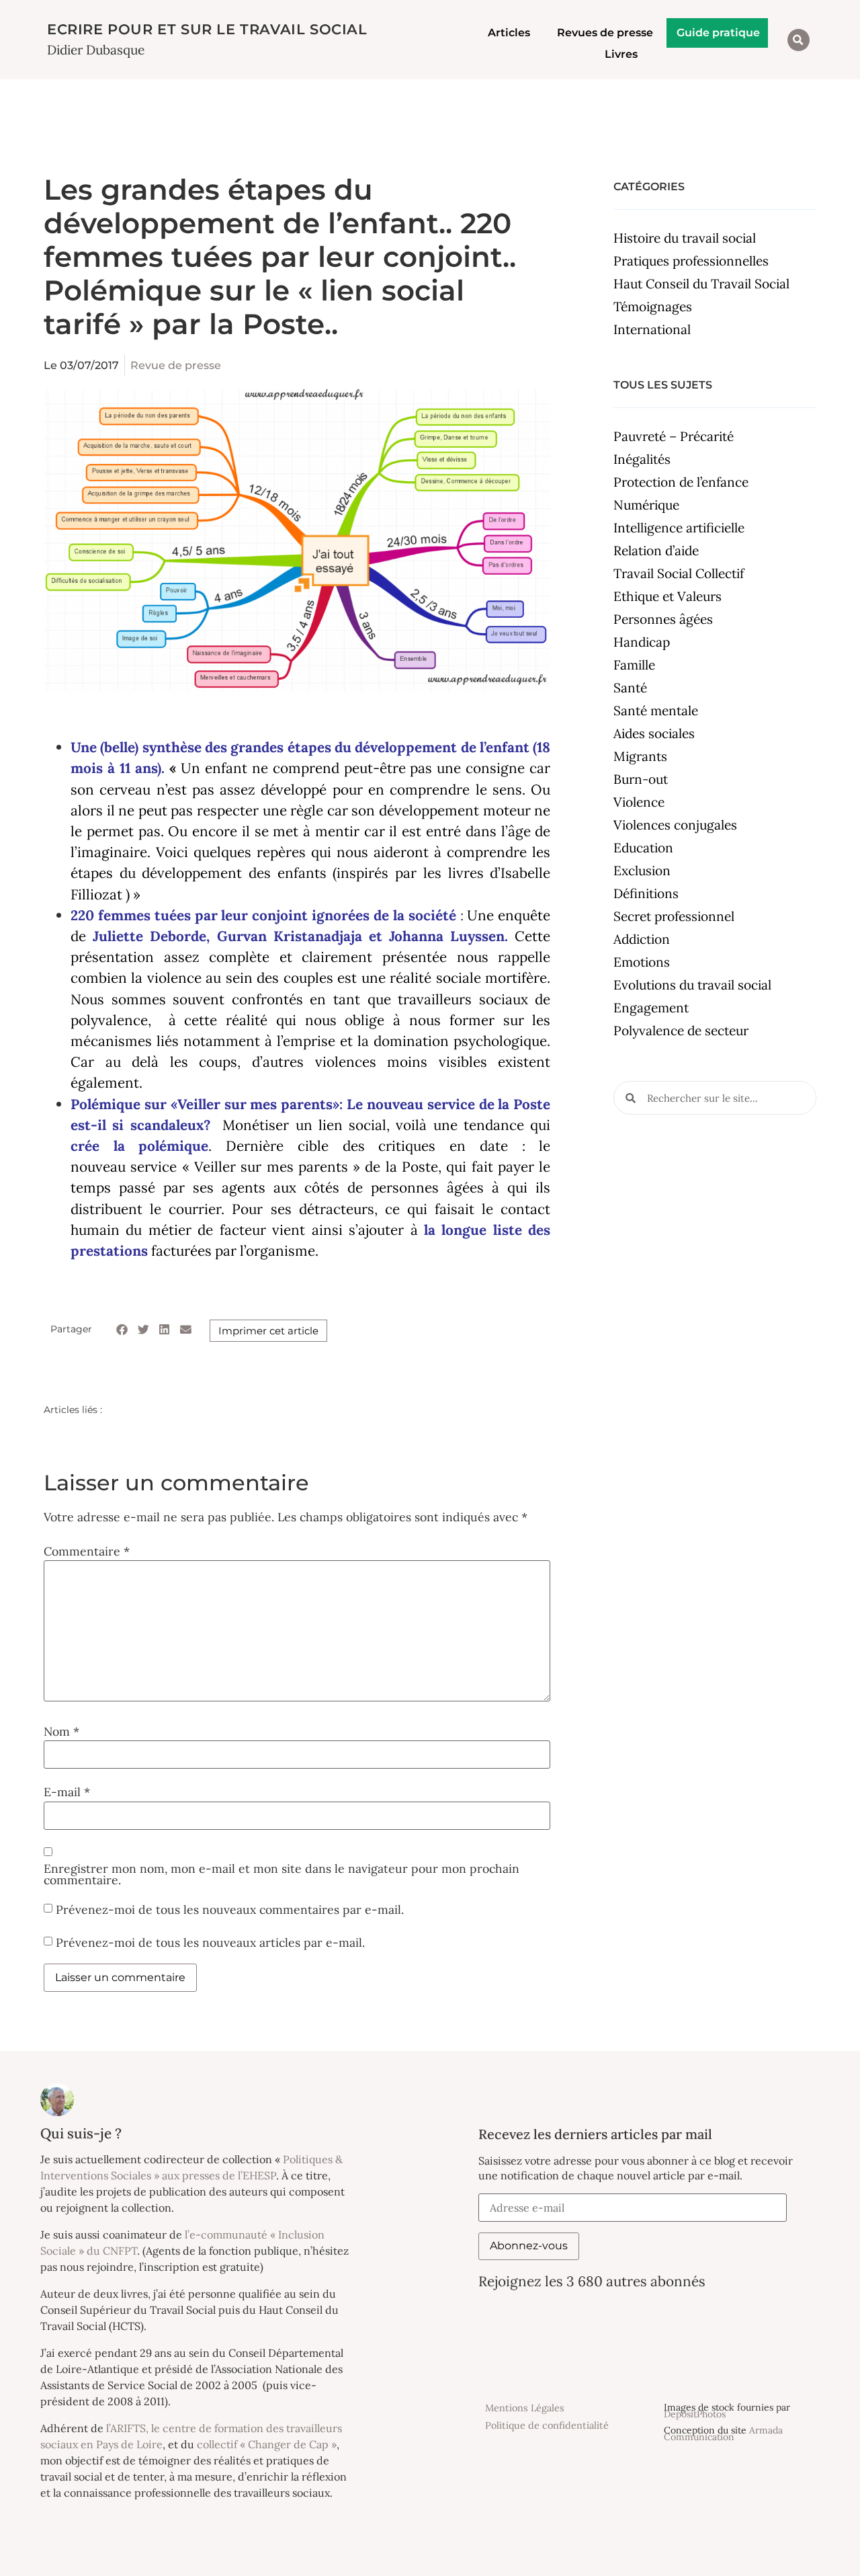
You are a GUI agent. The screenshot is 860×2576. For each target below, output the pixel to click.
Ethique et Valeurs (668, 596)
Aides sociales (654, 733)
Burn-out (641, 779)
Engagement (651, 1008)
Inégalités (642, 459)
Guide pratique (718, 33)
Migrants (640, 756)
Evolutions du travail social (692, 985)
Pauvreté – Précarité (674, 436)
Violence (639, 802)
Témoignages (653, 307)
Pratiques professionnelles (691, 261)
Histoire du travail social (685, 238)
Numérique (646, 505)
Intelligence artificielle (679, 528)
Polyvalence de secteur (681, 1031)
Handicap (642, 642)
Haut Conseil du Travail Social (701, 284)
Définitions (646, 893)
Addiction (642, 939)
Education (643, 848)
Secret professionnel (674, 916)
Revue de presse (176, 365)
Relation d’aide (656, 551)
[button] (799, 40)
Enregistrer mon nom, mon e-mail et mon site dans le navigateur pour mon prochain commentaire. (282, 1875)
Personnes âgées (663, 619)
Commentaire (87, 1552)
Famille (634, 665)
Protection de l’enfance (681, 482)
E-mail (67, 1792)
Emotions (642, 962)
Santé (630, 688)
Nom (61, 1732)
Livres (621, 54)
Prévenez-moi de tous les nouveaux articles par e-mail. (210, 1942)
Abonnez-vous (529, 2246)
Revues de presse (605, 33)
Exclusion (642, 871)
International (652, 329)
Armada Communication (723, 2433)
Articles (509, 33)
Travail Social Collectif (679, 573)
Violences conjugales (675, 825)
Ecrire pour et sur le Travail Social (207, 29)
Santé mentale (656, 711)
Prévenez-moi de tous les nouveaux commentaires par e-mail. (230, 1909)
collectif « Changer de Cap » (267, 2444)
